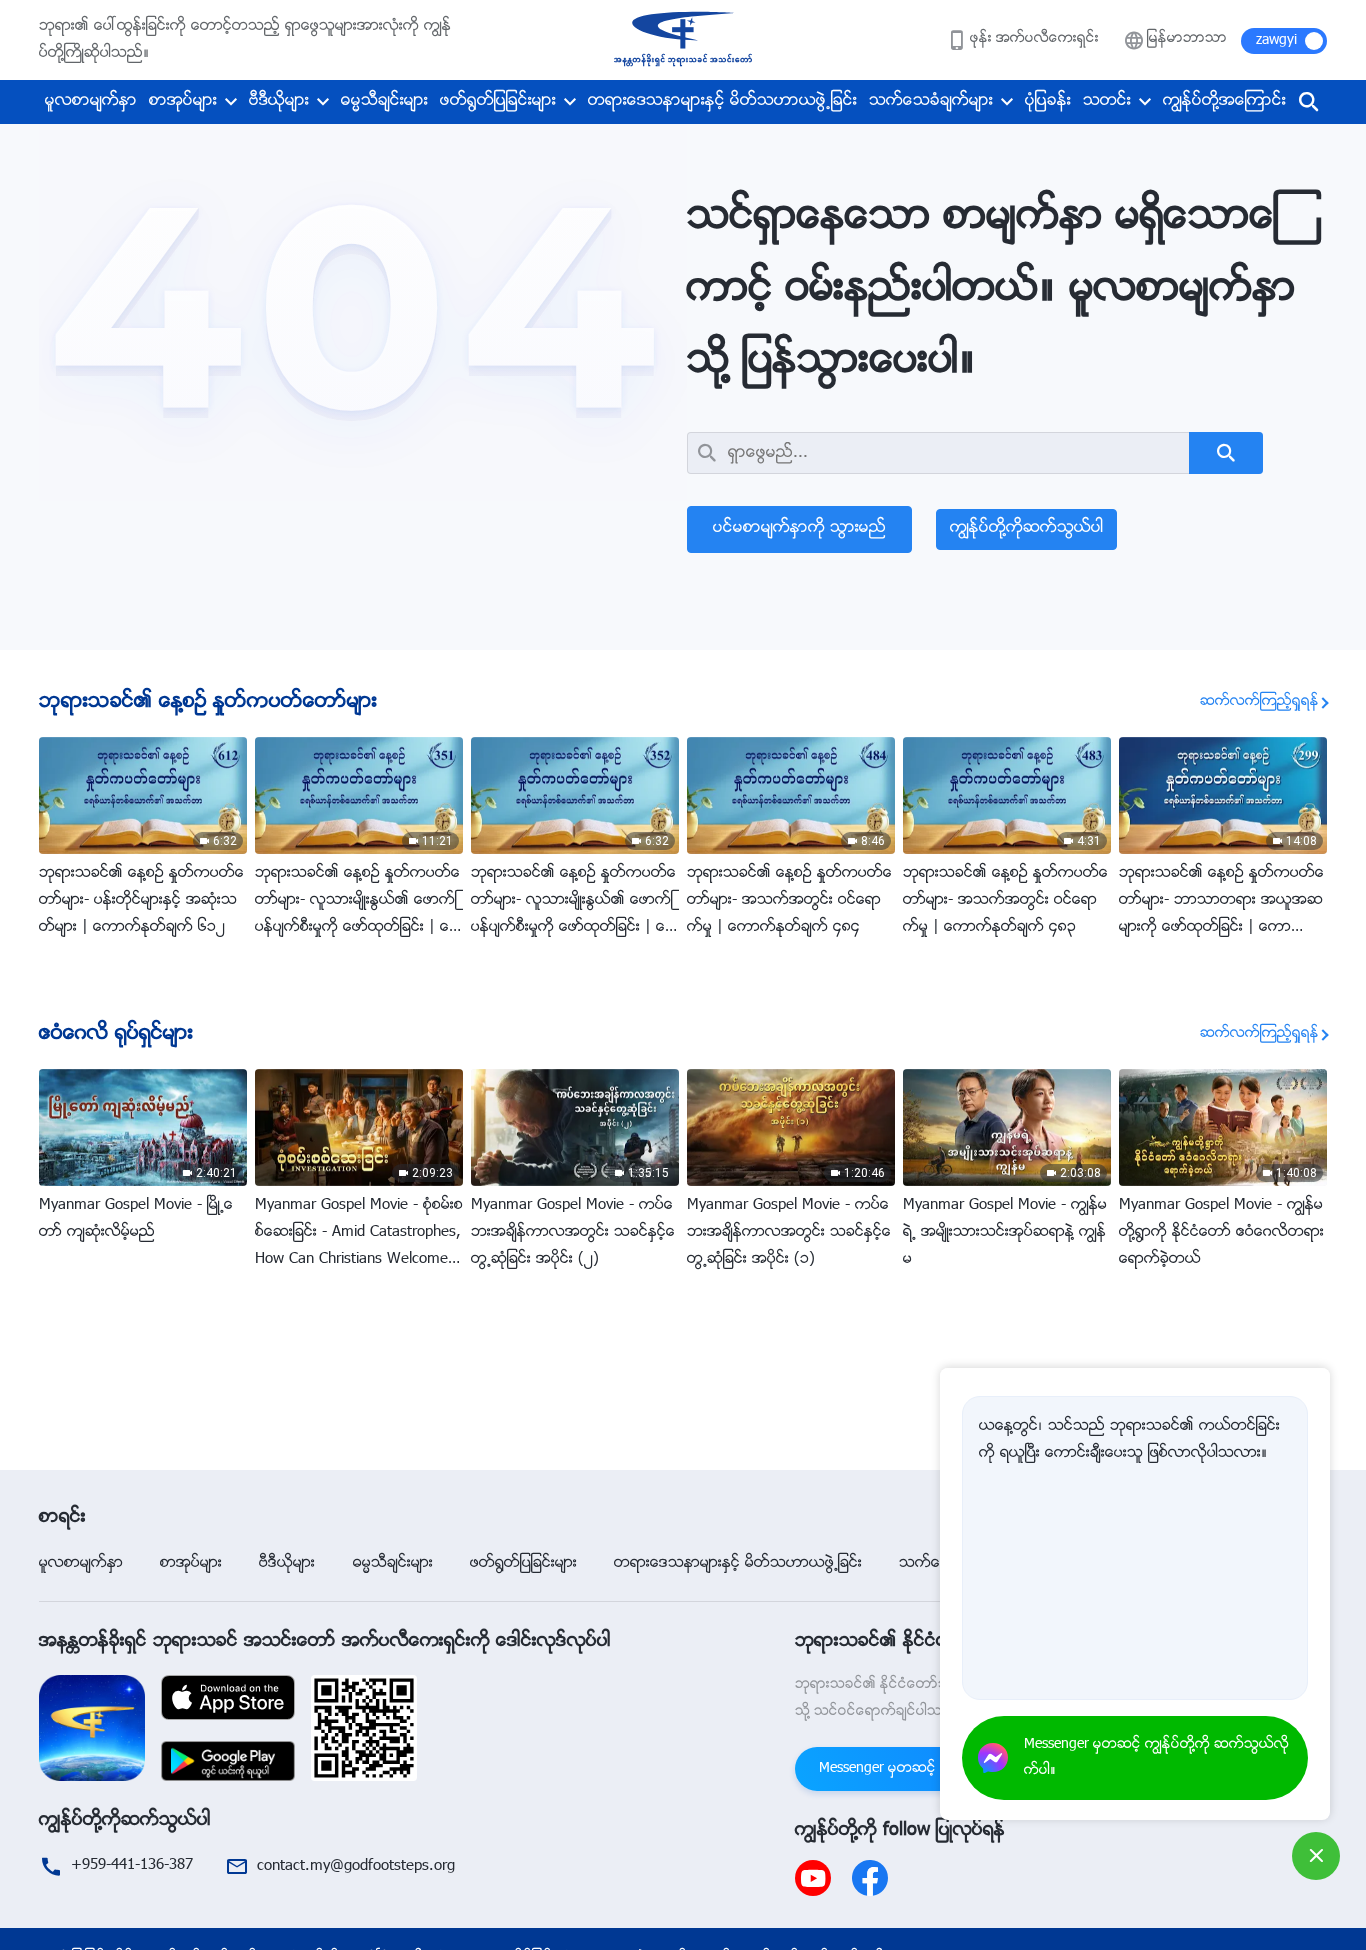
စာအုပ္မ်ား (183, 101)
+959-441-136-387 (132, 1865)
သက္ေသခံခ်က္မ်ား (931, 101)
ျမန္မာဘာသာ (1187, 39)
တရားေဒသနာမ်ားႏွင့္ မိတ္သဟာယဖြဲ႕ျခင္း (722, 101)
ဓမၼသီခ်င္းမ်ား (384, 101)
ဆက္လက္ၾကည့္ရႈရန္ (1259, 702)
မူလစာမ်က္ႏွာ (91, 101)
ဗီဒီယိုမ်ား (279, 101)
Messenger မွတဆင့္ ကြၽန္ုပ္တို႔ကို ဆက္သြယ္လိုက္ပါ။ (1156, 1758)
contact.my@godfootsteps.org (356, 1866)
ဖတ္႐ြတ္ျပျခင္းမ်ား (498, 101)
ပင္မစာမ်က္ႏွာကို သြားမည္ (799, 528)
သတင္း (1107, 101)
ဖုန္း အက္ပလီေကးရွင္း (1034, 39)
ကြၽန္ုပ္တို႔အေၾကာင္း (1224, 101)
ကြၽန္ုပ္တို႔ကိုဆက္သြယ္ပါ (1026, 528)
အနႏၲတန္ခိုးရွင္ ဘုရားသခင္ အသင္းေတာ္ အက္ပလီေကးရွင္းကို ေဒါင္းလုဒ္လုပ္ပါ (325, 1642)
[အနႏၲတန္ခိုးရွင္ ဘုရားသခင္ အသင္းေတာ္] (683, 40)
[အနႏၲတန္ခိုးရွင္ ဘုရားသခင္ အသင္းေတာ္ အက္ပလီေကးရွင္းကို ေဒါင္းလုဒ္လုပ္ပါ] (92, 1728)
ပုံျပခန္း (1048, 101)
